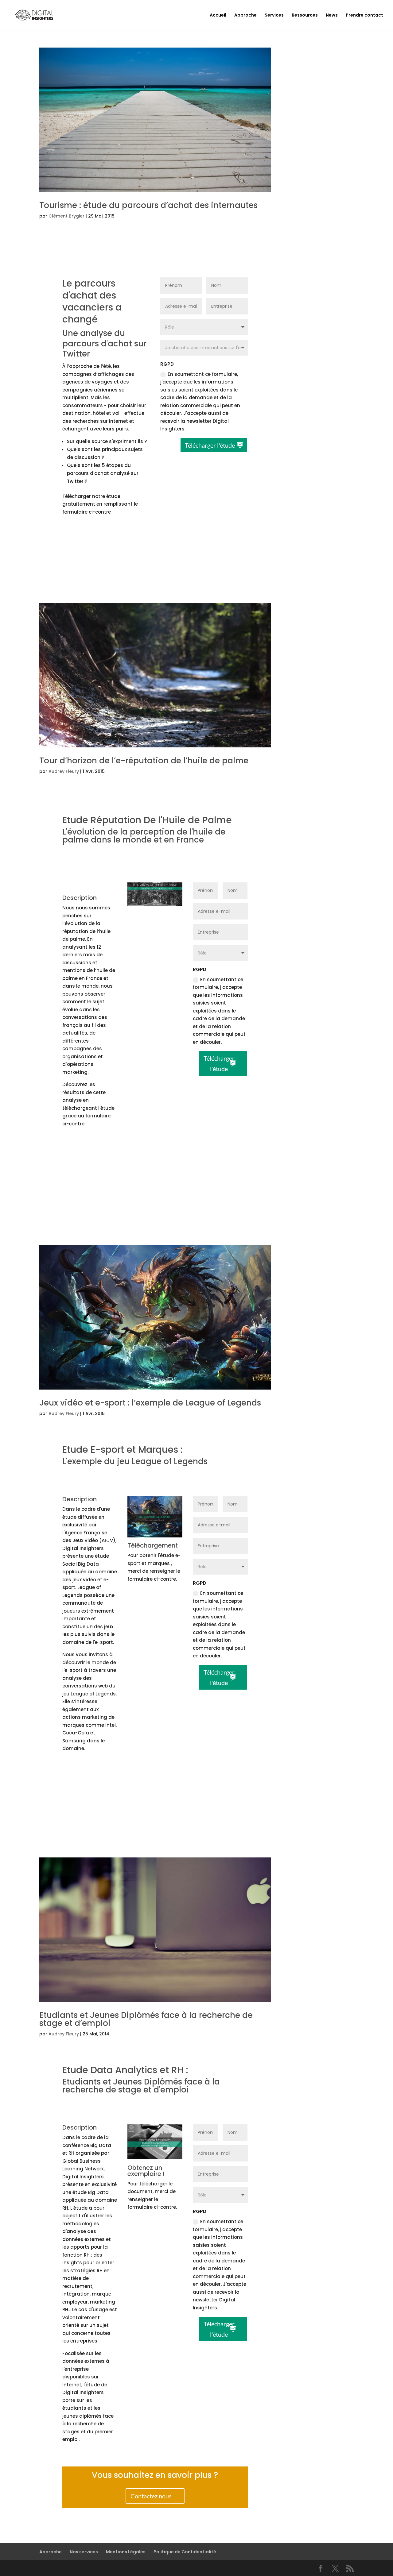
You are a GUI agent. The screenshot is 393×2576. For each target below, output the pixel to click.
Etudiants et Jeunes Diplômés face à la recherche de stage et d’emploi (146, 2019)
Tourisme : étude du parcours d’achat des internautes (148, 205)
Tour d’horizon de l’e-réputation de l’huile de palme (144, 761)
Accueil (218, 15)
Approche (245, 15)
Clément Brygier (66, 216)
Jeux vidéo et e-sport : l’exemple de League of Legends (150, 1403)
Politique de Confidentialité (185, 2552)
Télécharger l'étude (210, 445)
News (332, 15)
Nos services (84, 2552)
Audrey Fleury (64, 771)
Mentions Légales (126, 2552)
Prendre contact (364, 15)
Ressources (305, 15)
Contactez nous (151, 1205)
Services (274, 15)
